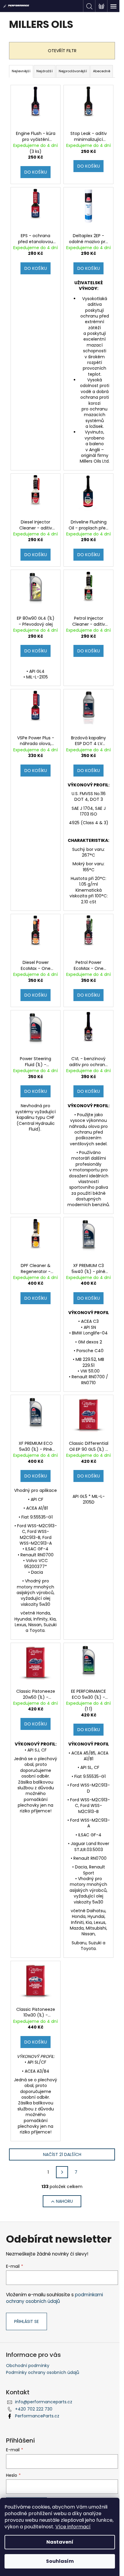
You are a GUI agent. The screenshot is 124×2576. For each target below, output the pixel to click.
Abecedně (102, 71)
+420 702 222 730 (34, 2409)
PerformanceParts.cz (37, 2416)
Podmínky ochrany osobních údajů (43, 2372)
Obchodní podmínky (28, 2366)
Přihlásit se (26, 2321)
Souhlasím (60, 2561)
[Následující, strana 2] (62, 2172)
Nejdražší (45, 71)
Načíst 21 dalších (62, 2154)
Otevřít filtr (62, 51)
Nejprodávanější (73, 71)
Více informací (73, 2527)
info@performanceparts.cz (44, 2402)
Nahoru (64, 2201)
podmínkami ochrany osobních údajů (54, 2298)
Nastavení (60, 2542)
